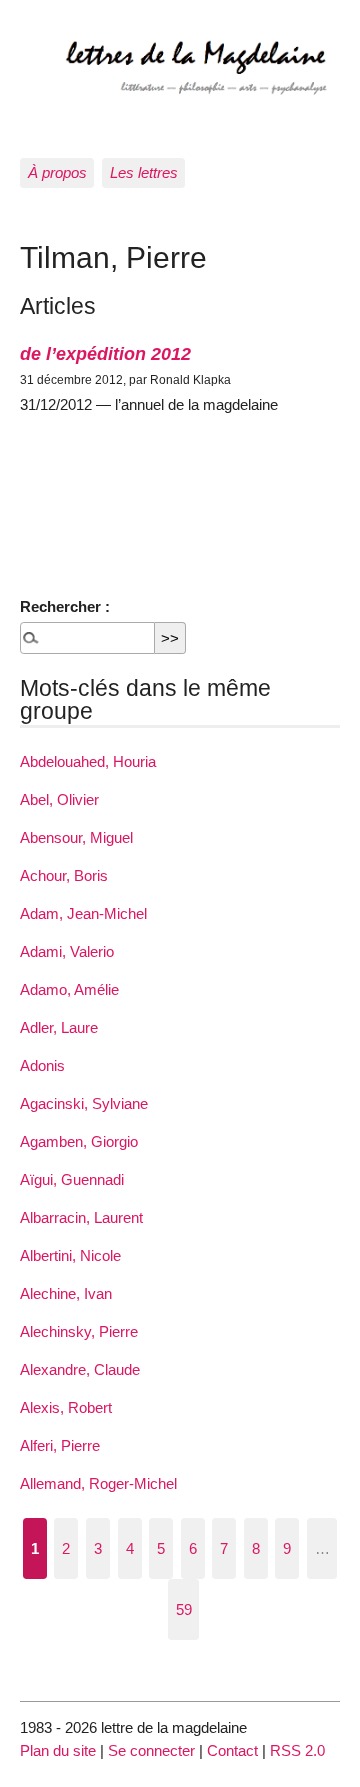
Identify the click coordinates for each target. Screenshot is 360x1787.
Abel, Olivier (59, 799)
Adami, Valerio (67, 951)
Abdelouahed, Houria (88, 761)
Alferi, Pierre (60, 1445)
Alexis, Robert (66, 1407)
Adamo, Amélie (69, 989)
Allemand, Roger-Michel (98, 1483)
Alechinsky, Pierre (79, 1331)
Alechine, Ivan (66, 1293)
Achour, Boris (64, 875)
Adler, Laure (59, 1027)
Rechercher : (65, 606)
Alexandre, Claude (80, 1369)
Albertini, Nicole (70, 1255)
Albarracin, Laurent (81, 1217)
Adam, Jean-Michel (83, 913)
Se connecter (151, 1750)
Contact (232, 1750)
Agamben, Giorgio (79, 1141)
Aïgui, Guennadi (72, 1179)
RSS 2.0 (297, 1750)
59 (184, 1609)
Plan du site (58, 1750)
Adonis (42, 1065)
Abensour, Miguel (76, 837)
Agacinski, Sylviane (84, 1103)
